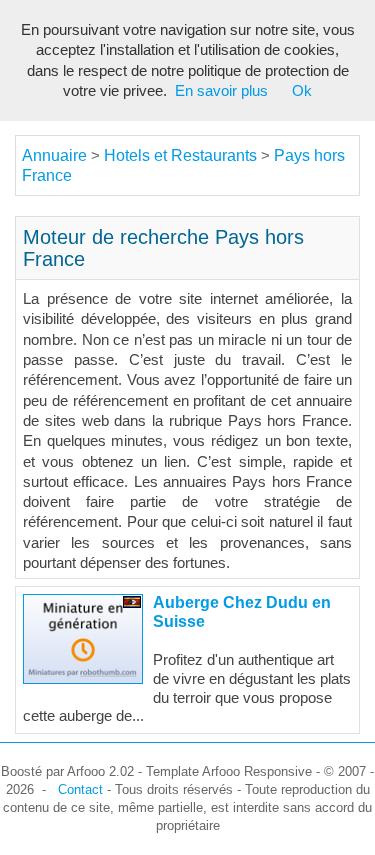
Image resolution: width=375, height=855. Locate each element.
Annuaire (54, 155)
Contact (80, 789)
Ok (302, 91)
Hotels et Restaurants (182, 155)
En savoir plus (221, 91)
